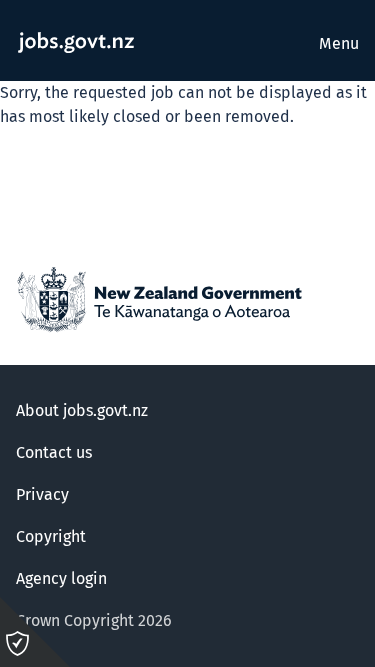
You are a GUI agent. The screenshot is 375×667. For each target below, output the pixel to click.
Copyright (51, 537)
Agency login (61, 579)
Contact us (54, 453)
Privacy (42, 495)
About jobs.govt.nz (82, 411)
